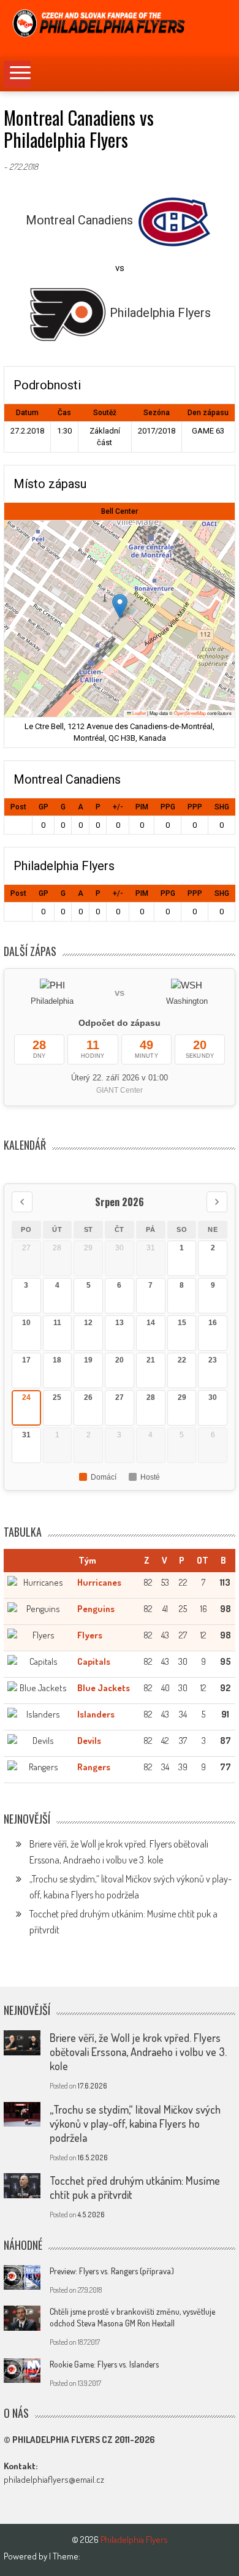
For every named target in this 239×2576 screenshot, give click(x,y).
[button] (120, 606)
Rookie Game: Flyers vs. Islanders (104, 2364)
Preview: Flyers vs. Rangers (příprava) (112, 2271)
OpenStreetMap (190, 713)
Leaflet (138, 713)
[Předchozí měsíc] (22, 1202)
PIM (142, 807)
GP (44, 807)
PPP (195, 807)
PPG (168, 807)
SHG (222, 807)
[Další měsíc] (217, 1202)
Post (18, 807)
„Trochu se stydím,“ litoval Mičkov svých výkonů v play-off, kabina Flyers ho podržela (135, 2123)
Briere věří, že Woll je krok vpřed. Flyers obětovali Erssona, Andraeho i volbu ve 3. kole (138, 2052)
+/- (118, 807)
